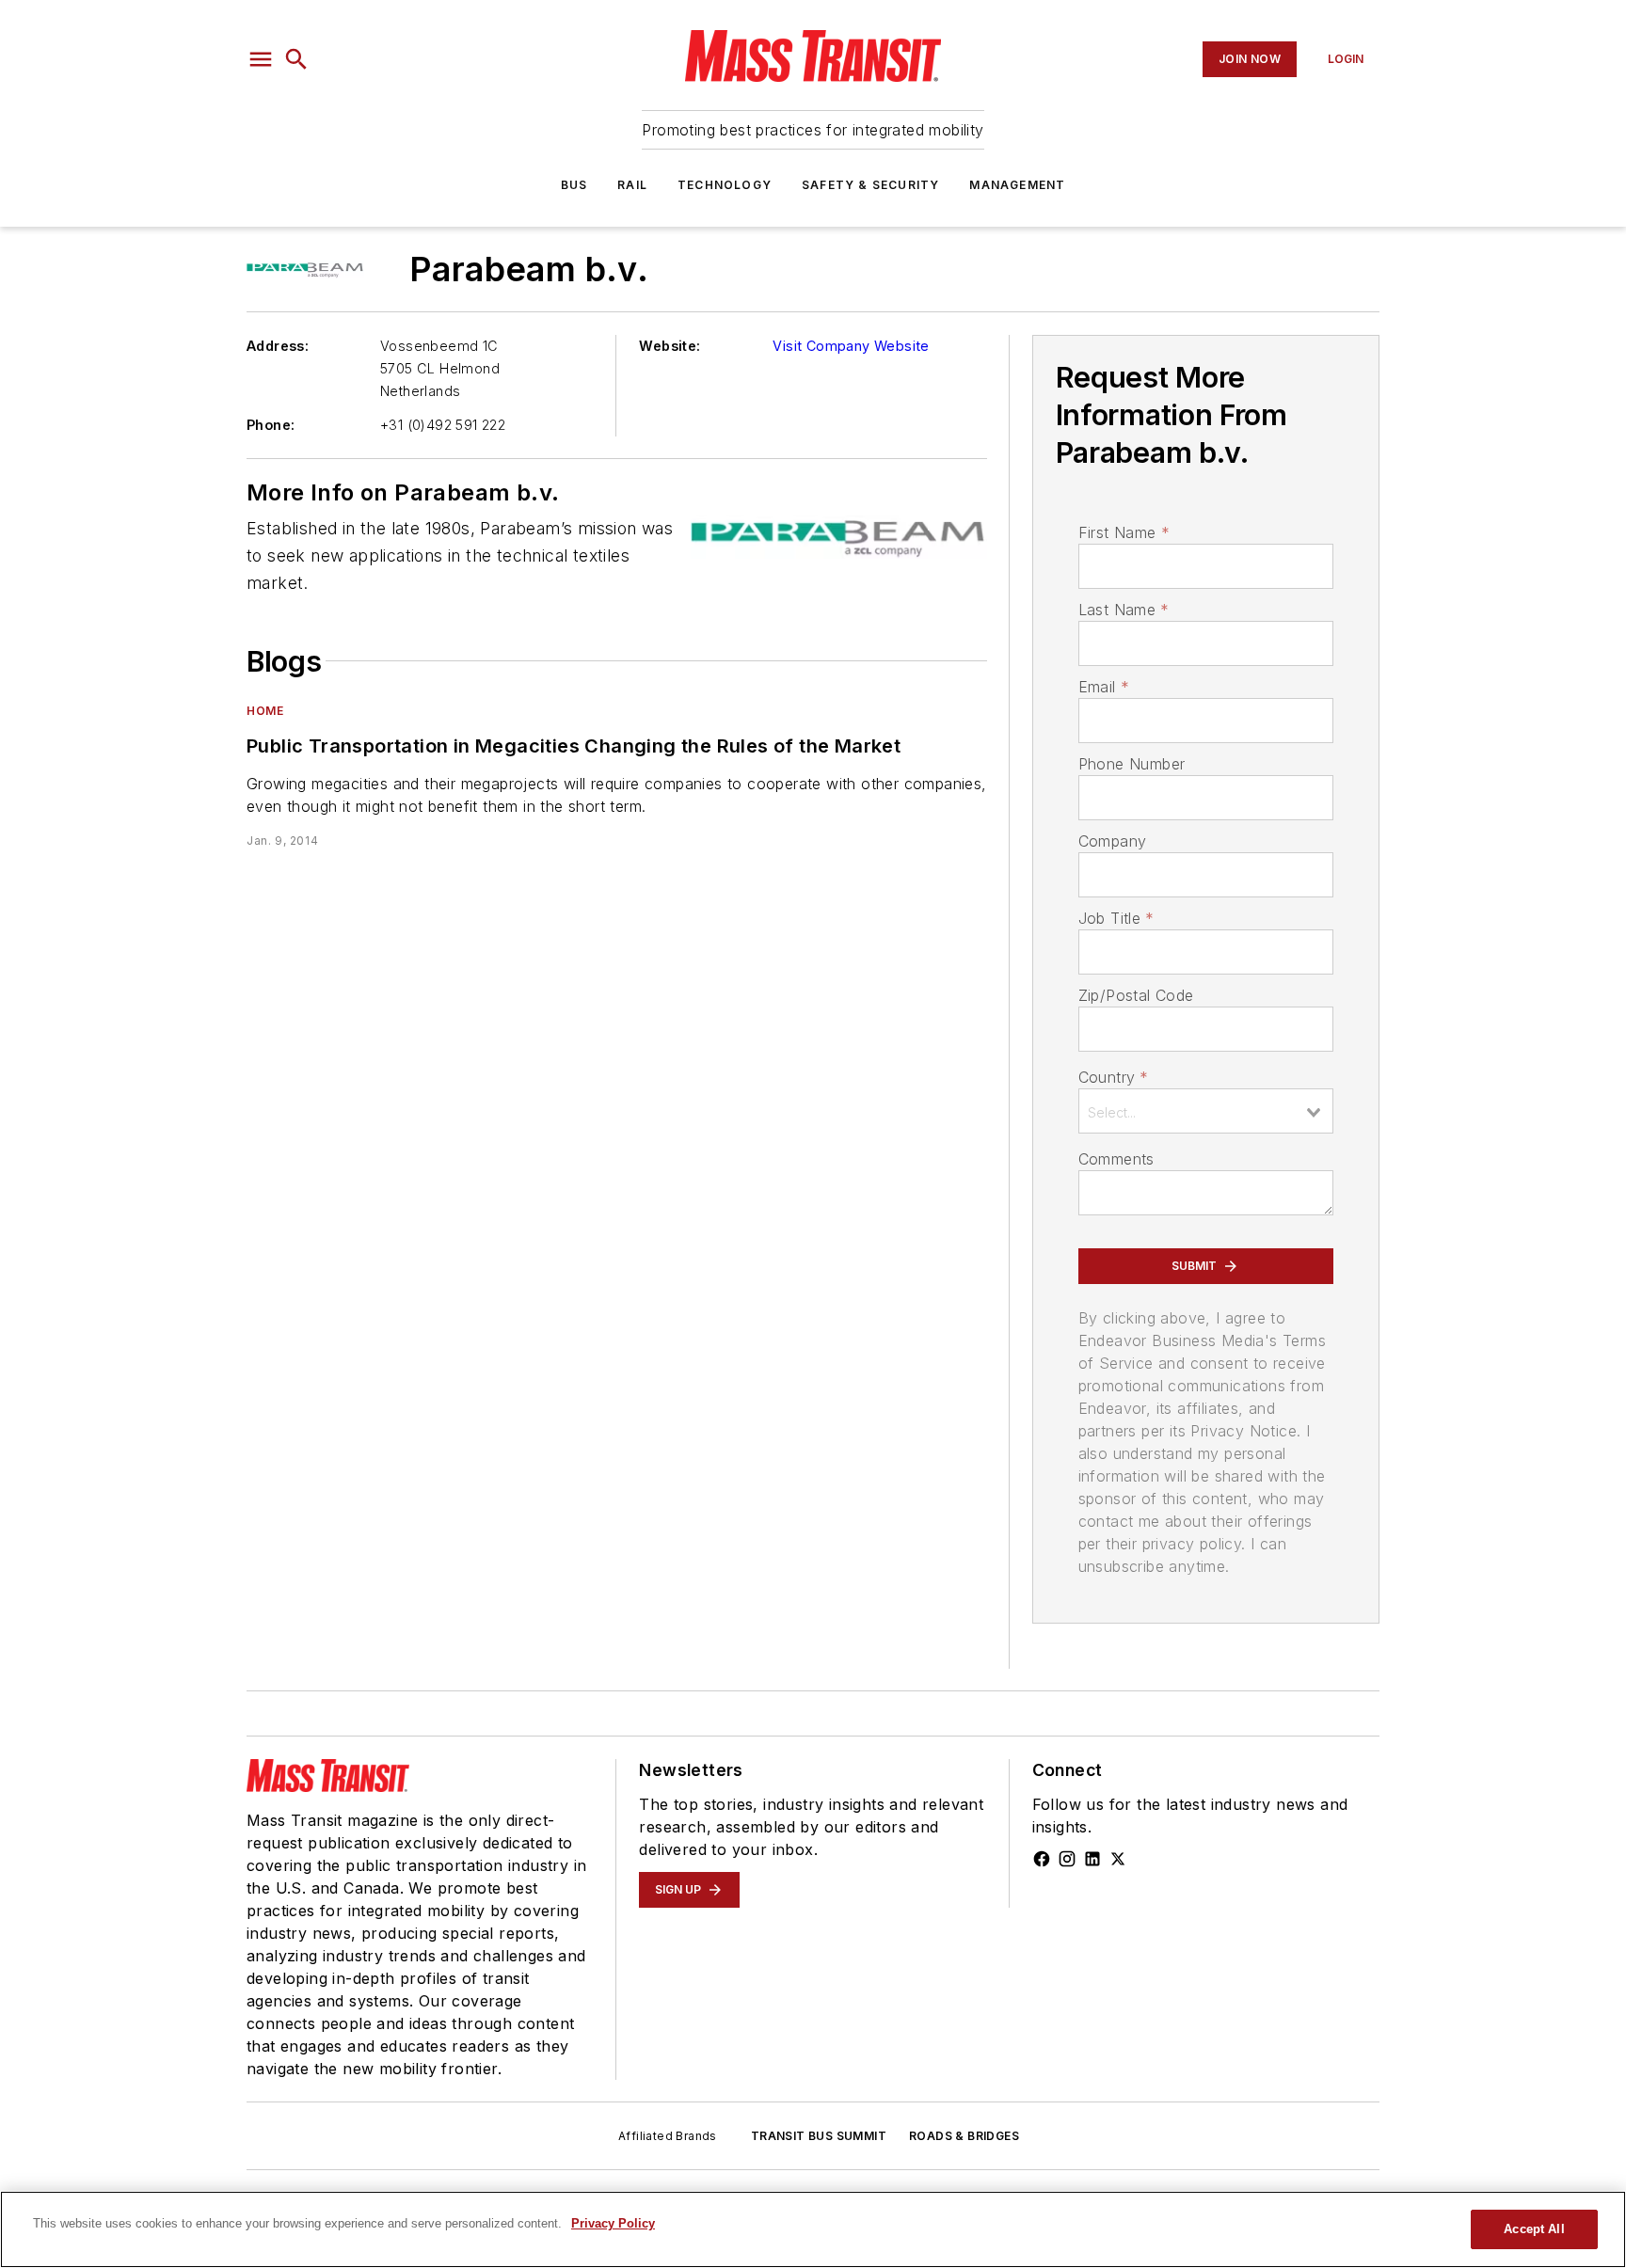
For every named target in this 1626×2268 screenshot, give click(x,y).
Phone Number (1132, 764)
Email (1104, 687)
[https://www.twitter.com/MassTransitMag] (1118, 1859)
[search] (296, 59)
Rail (632, 185)
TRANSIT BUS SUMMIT (819, 2136)
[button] (261, 59)
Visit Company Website (851, 346)
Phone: (271, 425)
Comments (1116, 1159)
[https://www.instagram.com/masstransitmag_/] (1067, 1859)
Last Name (1124, 610)
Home (265, 711)
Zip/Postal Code (1136, 995)
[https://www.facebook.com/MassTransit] (1042, 1859)
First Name (1124, 532)
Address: (278, 346)
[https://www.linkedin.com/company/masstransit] (1092, 1859)
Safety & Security (870, 185)
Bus (574, 185)
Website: (670, 346)
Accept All (1534, 2229)
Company (1113, 841)
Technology (725, 185)
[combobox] (1206, 1111)
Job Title (1116, 918)
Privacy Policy (613, 2223)
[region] (813, 2229)
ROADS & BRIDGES (964, 2136)
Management (1017, 185)
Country (1114, 1077)
